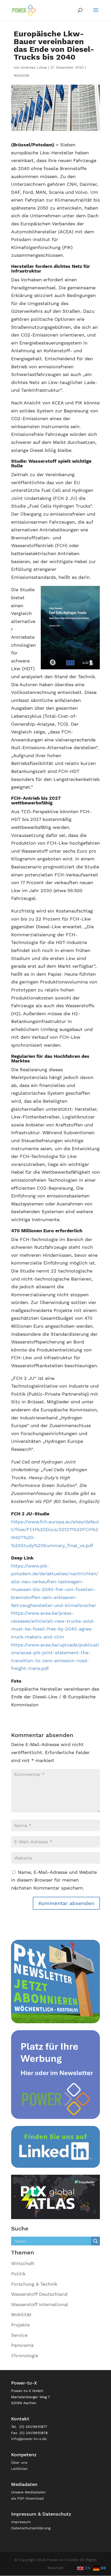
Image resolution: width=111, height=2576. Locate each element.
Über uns (19, 2462)
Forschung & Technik (34, 2284)
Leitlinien (19, 2469)
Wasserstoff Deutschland (39, 2294)
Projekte (20, 2325)
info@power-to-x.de (29, 2439)
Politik (18, 2274)
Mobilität (22, 75)
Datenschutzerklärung (31, 2528)
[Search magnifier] (96, 2241)
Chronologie (25, 2355)
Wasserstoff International (40, 2304)
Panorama (22, 2345)
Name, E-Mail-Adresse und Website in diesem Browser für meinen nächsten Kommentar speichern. (54, 1880)
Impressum (21, 2522)
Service (19, 2335)
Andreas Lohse (34, 67)
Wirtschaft (23, 2263)
